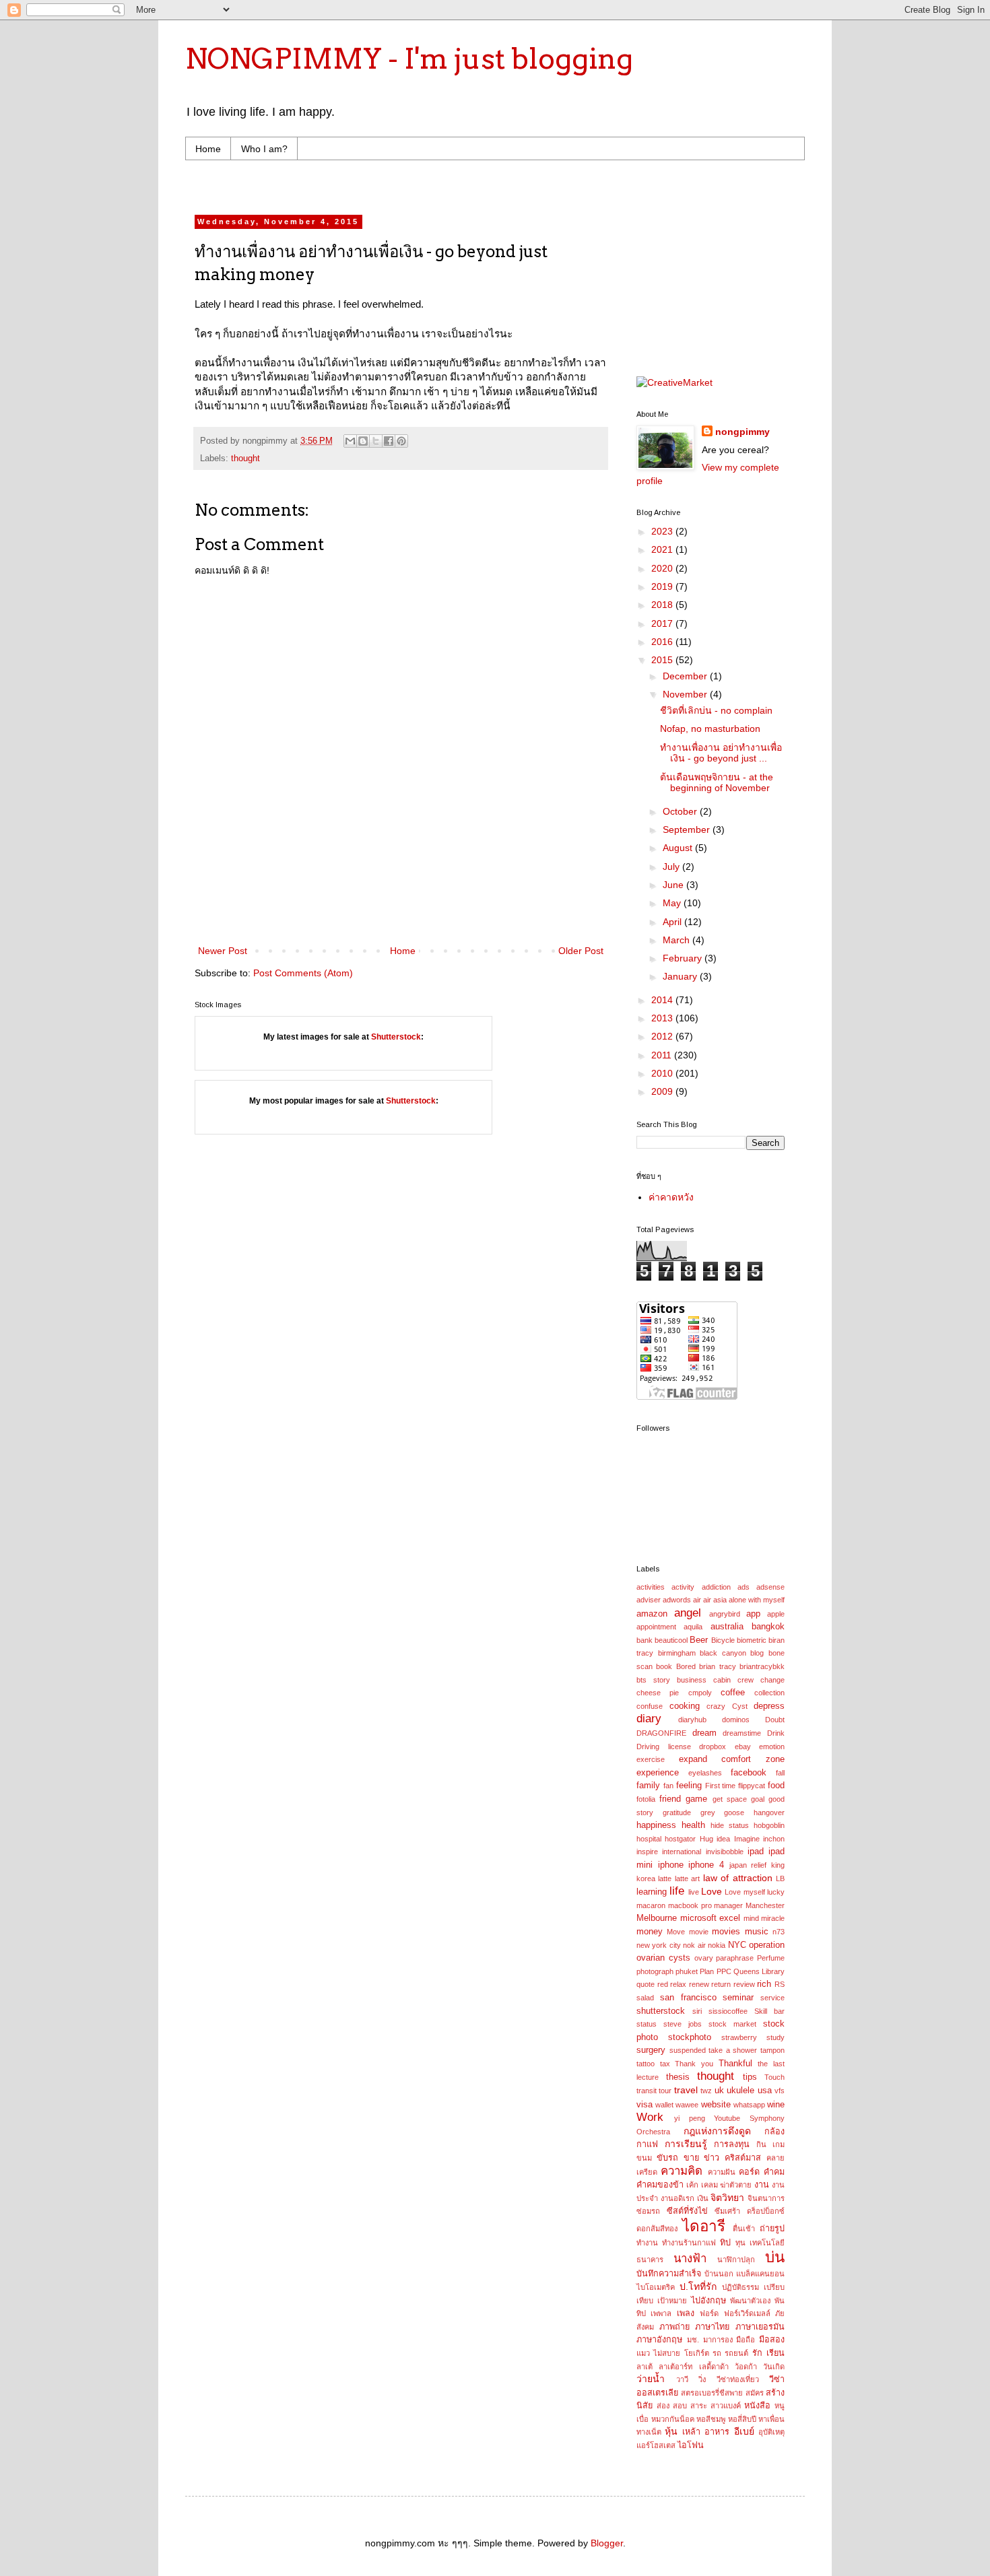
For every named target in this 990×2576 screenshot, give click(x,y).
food (776, 1786)
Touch (774, 2077)
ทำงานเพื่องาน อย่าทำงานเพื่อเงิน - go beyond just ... (721, 753)
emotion (772, 1747)
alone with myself (757, 1600)
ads (744, 1587)
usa (765, 2091)
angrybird (725, 1614)
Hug (706, 1839)
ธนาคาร (650, 2260)
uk (719, 2091)
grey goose (723, 1812)
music (757, 1932)
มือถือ (746, 2340)
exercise (651, 1759)
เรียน (775, 2353)
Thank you (694, 2064)
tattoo (646, 2064)
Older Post (581, 951)
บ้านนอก (719, 2274)
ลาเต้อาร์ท (675, 2367)
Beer (699, 1640)
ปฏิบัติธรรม (740, 2287)
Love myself (745, 1892)
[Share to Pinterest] (401, 441)
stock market (732, 2024)
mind (751, 1918)
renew (699, 1984)
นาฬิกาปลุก (736, 2260)
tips (750, 2077)
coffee (733, 1693)
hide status (730, 1825)
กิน (761, 2144)
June (674, 885)
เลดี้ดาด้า (714, 2367)
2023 (663, 531)
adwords (677, 1600)
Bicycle (723, 1640)
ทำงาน (647, 2243)
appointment (656, 1627)
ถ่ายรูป (772, 2229)
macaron (651, 1905)
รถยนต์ (736, 2353)
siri (697, 2011)
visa (645, 2105)
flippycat (752, 1786)
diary (649, 1719)
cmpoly (700, 1693)
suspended (688, 2050)
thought (245, 459)
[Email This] (350, 441)
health (693, 1825)
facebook (749, 1773)
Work (650, 2117)
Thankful (735, 2064)
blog (757, 1653)
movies (726, 1932)
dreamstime (742, 1733)
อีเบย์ (744, 2431)
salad (645, 1998)
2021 (663, 549)
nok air (694, 1945)
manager (728, 1905)
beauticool (671, 1640)
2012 (663, 1036)
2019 (663, 586)
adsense (770, 1587)
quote (646, 1984)
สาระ (699, 2406)
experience (658, 1773)
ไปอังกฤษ (708, 2301)
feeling (689, 1786)
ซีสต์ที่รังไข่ (687, 2211)
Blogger (607, 2543)
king (778, 1865)
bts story (653, 1680)
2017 (663, 623)
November (686, 694)
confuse (650, 1706)
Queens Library (759, 1971)
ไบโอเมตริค (656, 2287)
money (650, 1932)
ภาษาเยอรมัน (760, 2327)
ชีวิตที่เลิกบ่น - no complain (716, 710)
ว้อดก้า (746, 2367)
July (672, 867)
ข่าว (712, 2158)
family (648, 1786)
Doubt (775, 1720)
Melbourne (657, 1918)
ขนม (644, 2158)
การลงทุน (732, 2144)
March (678, 940)
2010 (663, 1073)
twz (706, 2091)
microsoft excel (711, 1918)
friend (670, 1799)
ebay (743, 1747)
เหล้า (691, 2432)
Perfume (771, 1958)
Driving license (664, 1747)
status (647, 2024)
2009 (663, 1091)
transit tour (654, 2091)
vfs (780, 2091)
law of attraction (738, 1878)
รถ (717, 2353)
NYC (737, 1945)
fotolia (646, 1799)
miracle (773, 1918)
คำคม (774, 2172)
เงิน (703, 2198)
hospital (649, 1839)
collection (769, 1693)
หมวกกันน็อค (673, 2419)
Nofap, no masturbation (710, 728)
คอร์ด (749, 2172)
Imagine (747, 1839)
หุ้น (671, 2431)
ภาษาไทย (712, 2327)
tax (665, 2064)
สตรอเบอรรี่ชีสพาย (712, 2393)
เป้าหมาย (672, 2301)
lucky (776, 1892)
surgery (651, 2050)
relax (678, 1984)
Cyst (740, 1706)
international (682, 1852)
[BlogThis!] (363, 441)
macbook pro (690, 1905)
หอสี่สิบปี (742, 2419)
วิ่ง (702, 2379)
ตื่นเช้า (744, 2229)
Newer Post (223, 951)
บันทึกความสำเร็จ (669, 2274)
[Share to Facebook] (389, 441)
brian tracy (717, 1666)
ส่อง (663, 2406)
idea (723, 1839)
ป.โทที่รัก (698, 2286)
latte (665, 1878)
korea (646, 1878)
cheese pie (658, 1693)
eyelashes (705, 1773)
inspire (647, 1852)
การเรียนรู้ (686, 2144)
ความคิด (682, 2171)
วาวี (682, 2379)
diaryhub (692, 1720)
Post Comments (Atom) (303, 973)
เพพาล (661, 2313)
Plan (707, 1971)
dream (704, 1733)
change (772, 1680)
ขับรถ (667, 2158)
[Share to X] (376, 441)
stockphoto (690, 2037)
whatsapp (749, 2105)
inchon (774, 1839)
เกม (779, 2144)
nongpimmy (742, 432)
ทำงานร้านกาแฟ (689, 2243)
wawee (687, 2105)
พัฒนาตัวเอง (750, 2301)
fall (780, 1773)
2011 (663, 1055)
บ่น (775, 2257)
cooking (685, 1706)
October (681, 811)
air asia (715, 1600)
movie (699, 1932)
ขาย (691, 2158)
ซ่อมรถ (648, 2211)
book (664, 1666)
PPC (724, 1971)
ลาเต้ (645, 2367)
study (775, 2037)
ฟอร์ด (709, 2313)
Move (676, 1932)
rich (764, 1984)
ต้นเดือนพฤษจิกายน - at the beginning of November (717, 783)
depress (769, 1706)
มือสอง (772, 2340)
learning (652, 1892)
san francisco (688, 1998)
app (753, 1614)
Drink (776, 1733)
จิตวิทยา (727, 2198)
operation (767, 1945)
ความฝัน (722, 2172)
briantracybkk (762, 1666)
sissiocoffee (728, 2011)
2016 (663, 642)
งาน (762, 2185)
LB (780, 1878)
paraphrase (735, 1958)
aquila (693, 1627)
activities (651, 1587)
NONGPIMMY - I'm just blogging (409, 59)
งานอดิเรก (678, 2198)
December (686, 676)
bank (645, 1640)
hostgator (680, 1839)
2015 (663, 660)
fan (668, 1786)
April (673, 922)
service (772, 1998)
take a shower (733, 2050)
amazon (652, 1614)
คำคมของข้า (660, 2185)
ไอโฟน (691, 2445)
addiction (716, 1587)
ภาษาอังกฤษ (659, 2340)
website (716, 2105)
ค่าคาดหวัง (671, 1197)
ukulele (740, 2091)
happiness (656, 1825)
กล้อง (774, 2132)
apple (776, 1614)
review (744, 1984)
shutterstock (661, 2011)
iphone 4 (706, 1865)
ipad (756, 1852)
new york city (659, 1945)
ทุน (740, 2243)
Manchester (765, 1905)
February (684, 958)
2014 (663, 1000)
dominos (736, 1720)
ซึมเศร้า (727, 2211)
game (696, 1799)
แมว (643, 2353)
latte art (687, 1878)
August (679, 848)
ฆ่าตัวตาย (736, 2185)
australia (727, 1627)
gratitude (677, 1812)
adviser (649, 1600)
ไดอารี (704, 2226)
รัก (757, 2353)
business (692, 1680)
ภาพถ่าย (674, 2327)
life (677, 1891)
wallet (664, 2105)
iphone (671, 1865)
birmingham (677, 1653)
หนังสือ (757, 2406)
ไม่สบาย (667, 2353)
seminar (738, 1998)
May (673, 903)
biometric (752, 1640)
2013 (663, 1018)
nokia (717, 1945)
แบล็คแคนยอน (760, 2274)
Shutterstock (396, 1037)
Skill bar (769, 2011)
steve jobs (683, 2024)
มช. (693, 2340)
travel (686, 2090)
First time (721, 1786)
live (694, 1892)
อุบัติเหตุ (771, 2432)
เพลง (686, 2313)
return (721, 1984)
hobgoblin (769, 1825)
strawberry (739, 2037)
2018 (663, 605)
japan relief (748, 1865)
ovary (704, 1958)
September (688, 829)
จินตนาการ (766, 2198)
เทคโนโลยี (767, 2243)
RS (780, 1984)
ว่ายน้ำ (651, 2379)
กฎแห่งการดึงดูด (717, 2131)
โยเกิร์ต (697, 2353)
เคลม (709, 2185)
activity (683, 1587)
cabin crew (733, 1680)
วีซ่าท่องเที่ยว (738, 2379)
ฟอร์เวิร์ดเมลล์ (747, 2313)
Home (208, 149)
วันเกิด (774, 2367)
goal (758, 1799)
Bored (686, 1666)
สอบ (680, 2406)
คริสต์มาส (743, 2158)
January (681, 976)
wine (776, 2105)
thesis (678, 2077)
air (697, 1600)
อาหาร (717, 2432)
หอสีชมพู (711, 2419)
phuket (687, 1971)
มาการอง (718, 2340)
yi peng (690, 2118)
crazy (716, 1706)
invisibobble (725, 1852)
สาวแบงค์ (726, 2406)
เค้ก (692, 2185)
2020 (663, 568)
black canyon (723, 1653)
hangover (769, 1812)
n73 (779, 1932)
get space (730, 1799)
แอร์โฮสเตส (656, 2445)
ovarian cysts (663, 1958)
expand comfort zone (732, 1759)
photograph (655, 1971)
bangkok (768, 1627)
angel (688, 1613)
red (663, 1984)
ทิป (725, 2243)
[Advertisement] (451, 185)
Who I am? (264, 149)
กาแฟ (647, 2144)
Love (712, 1891)
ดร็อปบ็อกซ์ (766, 2211)
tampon (772, 2050)
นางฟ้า (690, 2259)
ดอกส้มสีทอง (657, 2229)
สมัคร (755, 2393)
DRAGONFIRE (661, 1733)
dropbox (713, 1747)
